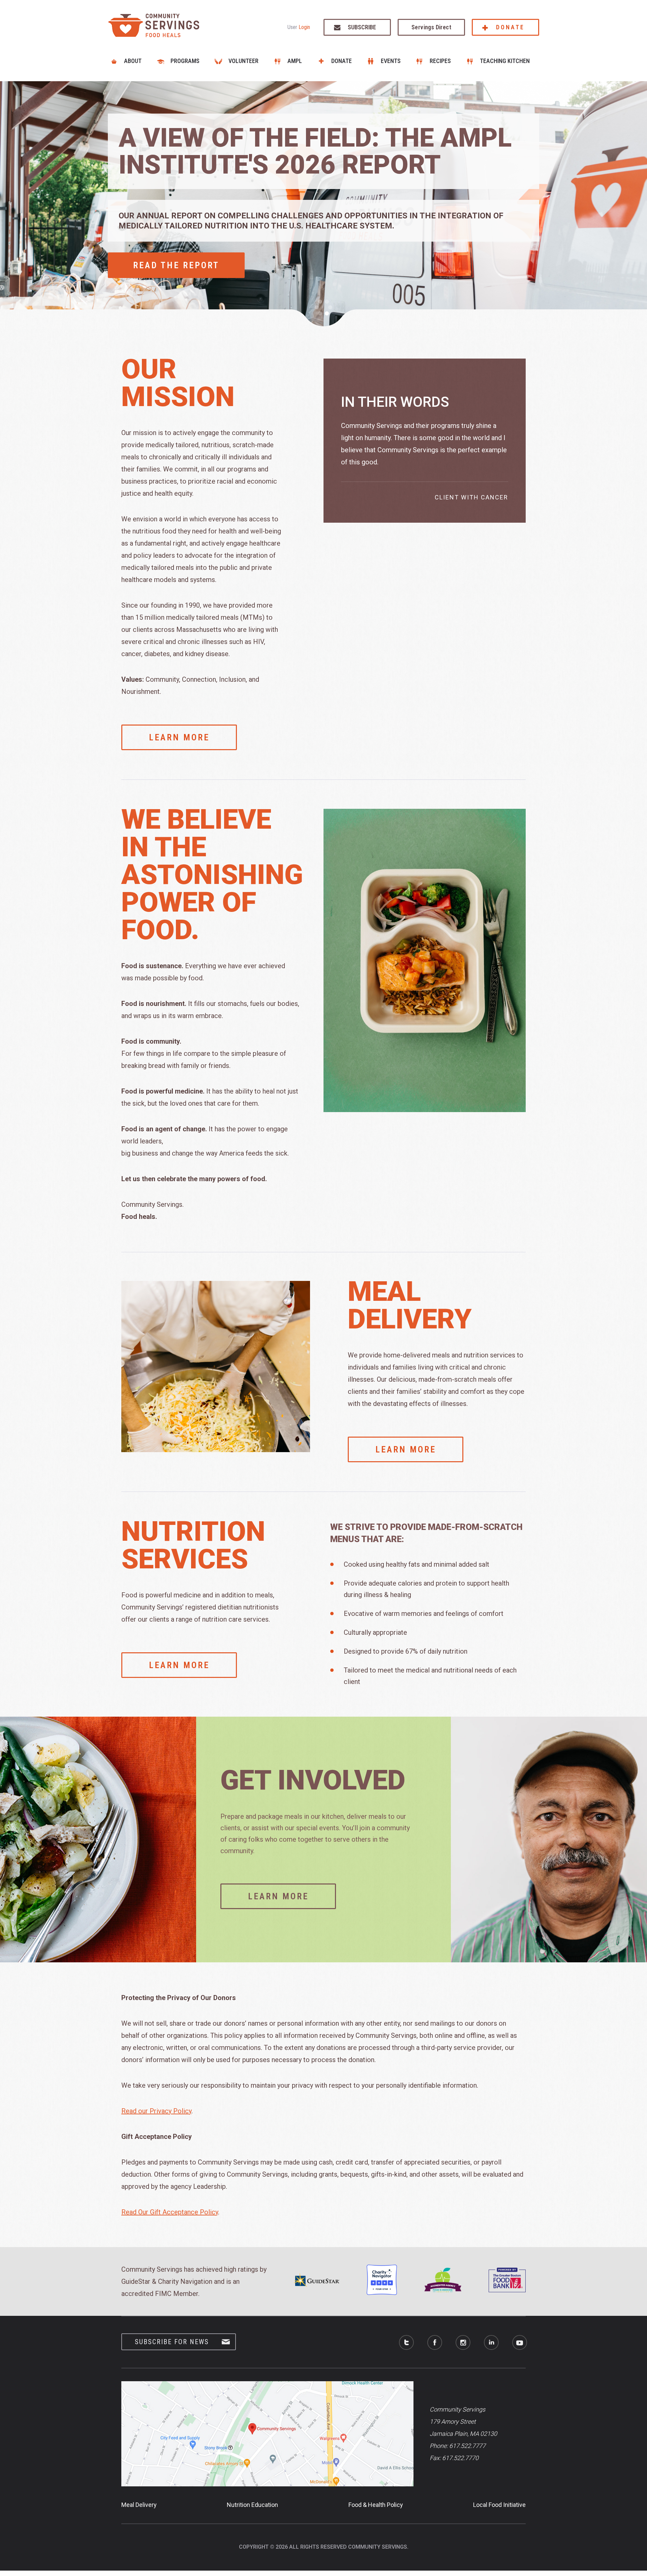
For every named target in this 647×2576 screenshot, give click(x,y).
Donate (510, 27)
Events (391, 61)
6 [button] (327, 302)
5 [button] (320, 302)
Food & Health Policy (376, 2505)
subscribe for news (172, 2342)
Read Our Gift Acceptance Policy (170, 2212)
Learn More (179, 737)
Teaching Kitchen (505, 61)
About (133, 61)
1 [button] (330, 307)
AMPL (295, 61)
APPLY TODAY (165, 247)
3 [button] (320, 313)
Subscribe (362, 27)
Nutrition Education (252, 2505)
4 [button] (317, 307)
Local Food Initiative (499, 2505)
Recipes (440, 61)
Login (304, 27)
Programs (185, 61)
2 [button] (327, 313)
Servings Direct (431, 27)
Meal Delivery (139, 2505)
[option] (323, 204)
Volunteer (243, 61)
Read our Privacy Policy (156, 2111)
